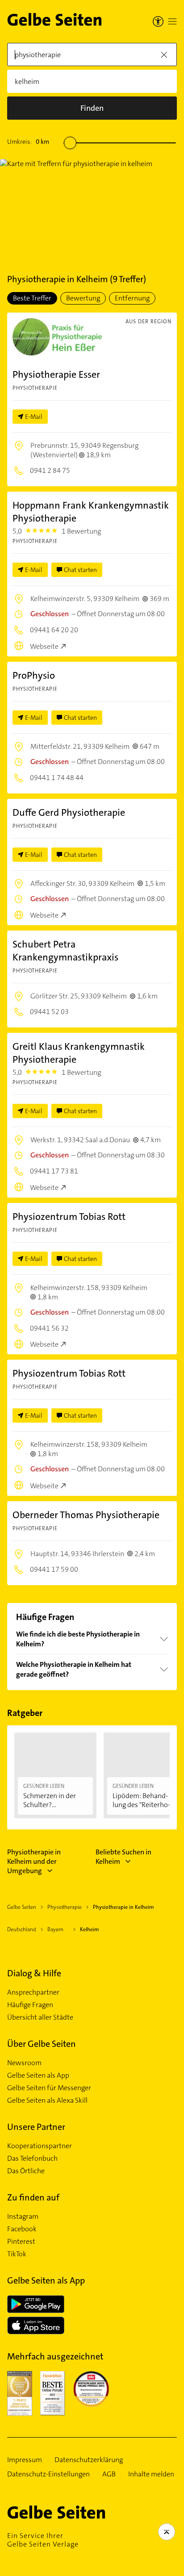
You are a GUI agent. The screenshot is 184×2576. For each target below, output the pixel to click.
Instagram (23, 2217)
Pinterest (21, 2242)
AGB (109, 2474)
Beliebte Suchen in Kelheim (123, 1857)
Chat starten (80, 570)
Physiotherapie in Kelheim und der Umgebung (34, 1861)
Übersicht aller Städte (40, 2017)
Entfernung (132, 298)
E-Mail (34, 417)
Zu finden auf (33, 2197)
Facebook (22, 2229)
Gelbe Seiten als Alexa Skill (47, 2100)
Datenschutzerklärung (89, 2460)
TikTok (17, 2254)
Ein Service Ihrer (43, 2540)
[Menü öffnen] (172, 21)
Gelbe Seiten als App (38, 2075)
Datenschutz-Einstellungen (48, 2474)
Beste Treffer (32, 298)
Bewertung (83, 298)
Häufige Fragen (30, 2005)
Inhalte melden (151, 2474)
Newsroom (24, 2063)
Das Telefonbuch (32, 2158)
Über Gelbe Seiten (42, 2044)
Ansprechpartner (33, 1992)
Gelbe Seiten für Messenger (49, 2088)
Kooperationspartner (40, 2146)
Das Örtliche (26, 2171)
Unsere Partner (36, 2127)
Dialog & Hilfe (34, 1973)
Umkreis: (28, 142)
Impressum (25, 2460)
